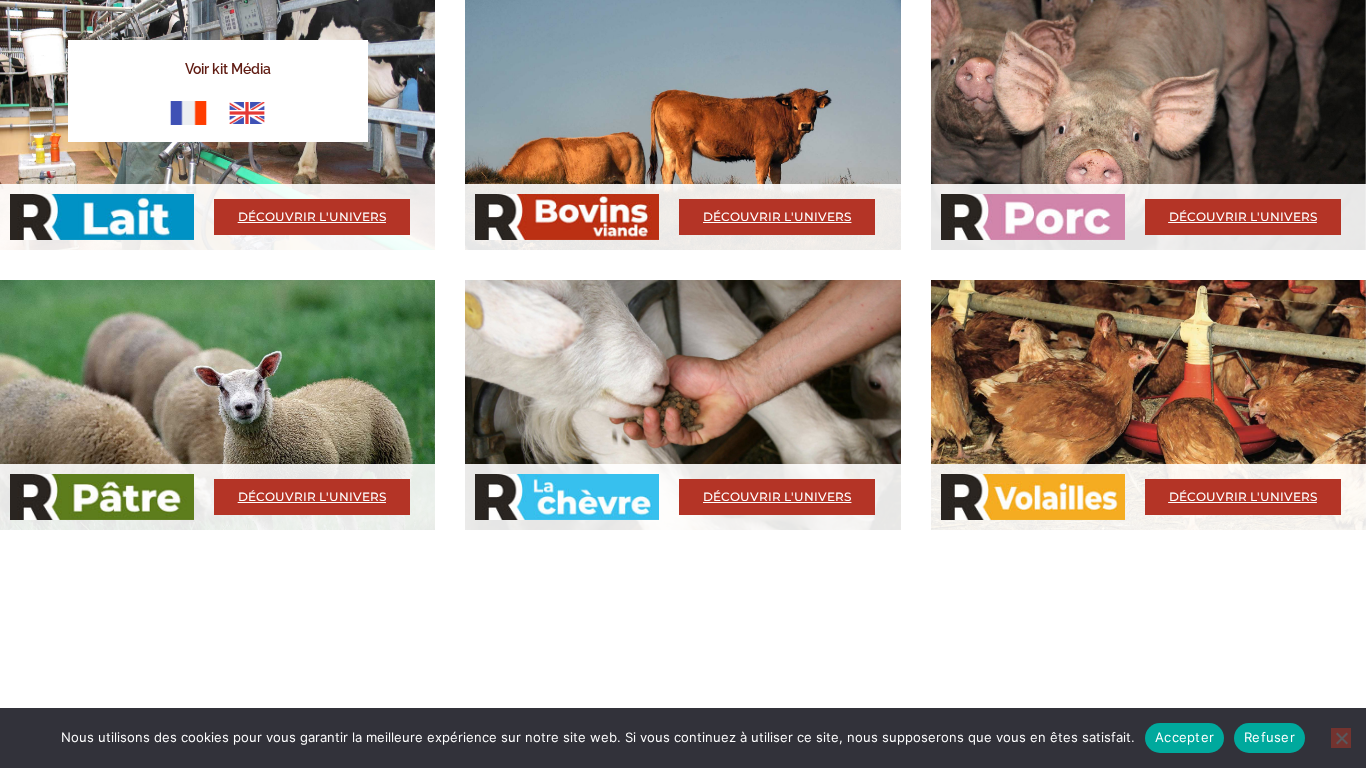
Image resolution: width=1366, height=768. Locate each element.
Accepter (1184, 737)
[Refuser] (1341, 738)
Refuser (1269, 737)
